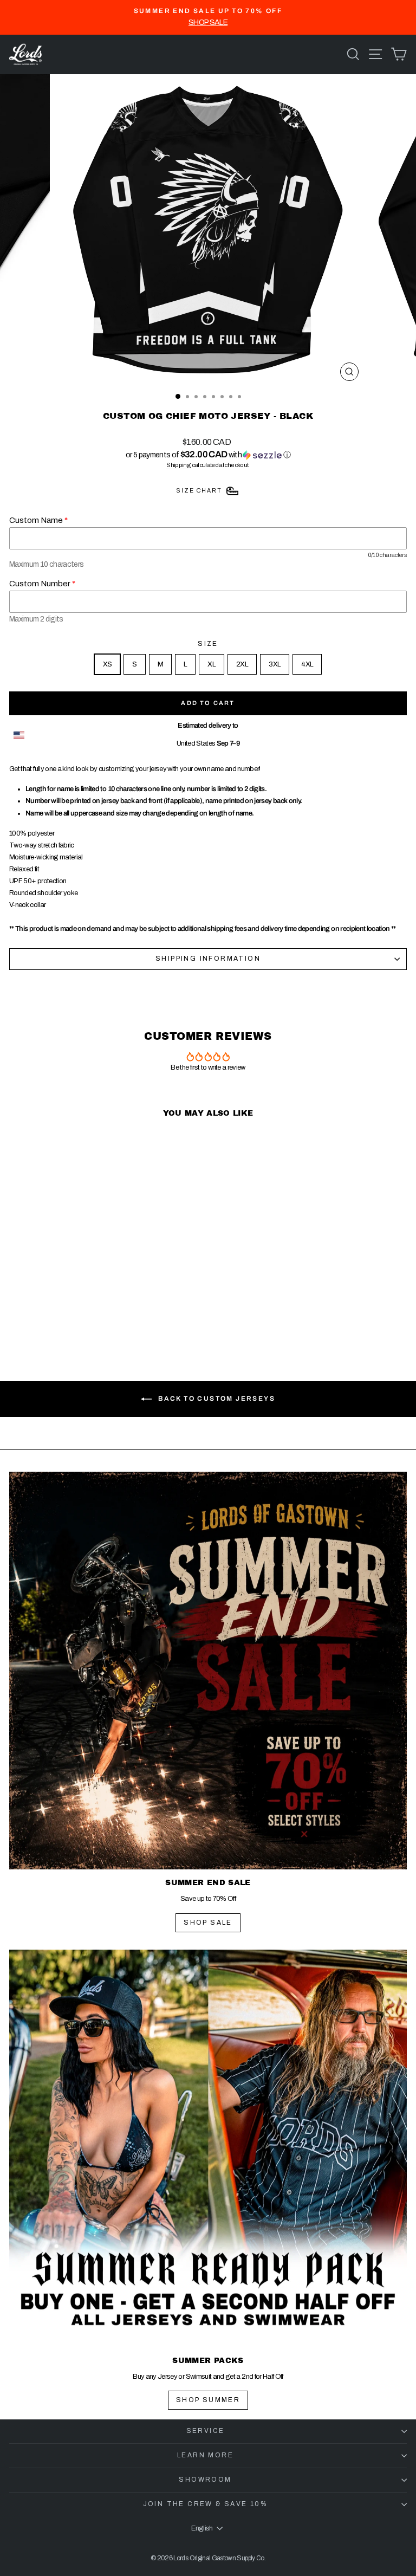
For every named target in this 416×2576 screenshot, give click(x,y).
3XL (275, 664)
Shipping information (208, 959)
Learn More (205, 2455)
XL (212, 664)
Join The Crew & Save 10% (206, 2504)
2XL (242, 664)
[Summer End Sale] (208, 1671)
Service (206, 2431)
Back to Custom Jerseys (216, 1399)
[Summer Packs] (208, 2148)
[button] (208, 455)
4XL (307, 664)
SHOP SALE (208, 1923)
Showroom (205, 2480)
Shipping (178, 465)
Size (208, 644)
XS (108, 664)
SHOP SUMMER (208, 2400)
